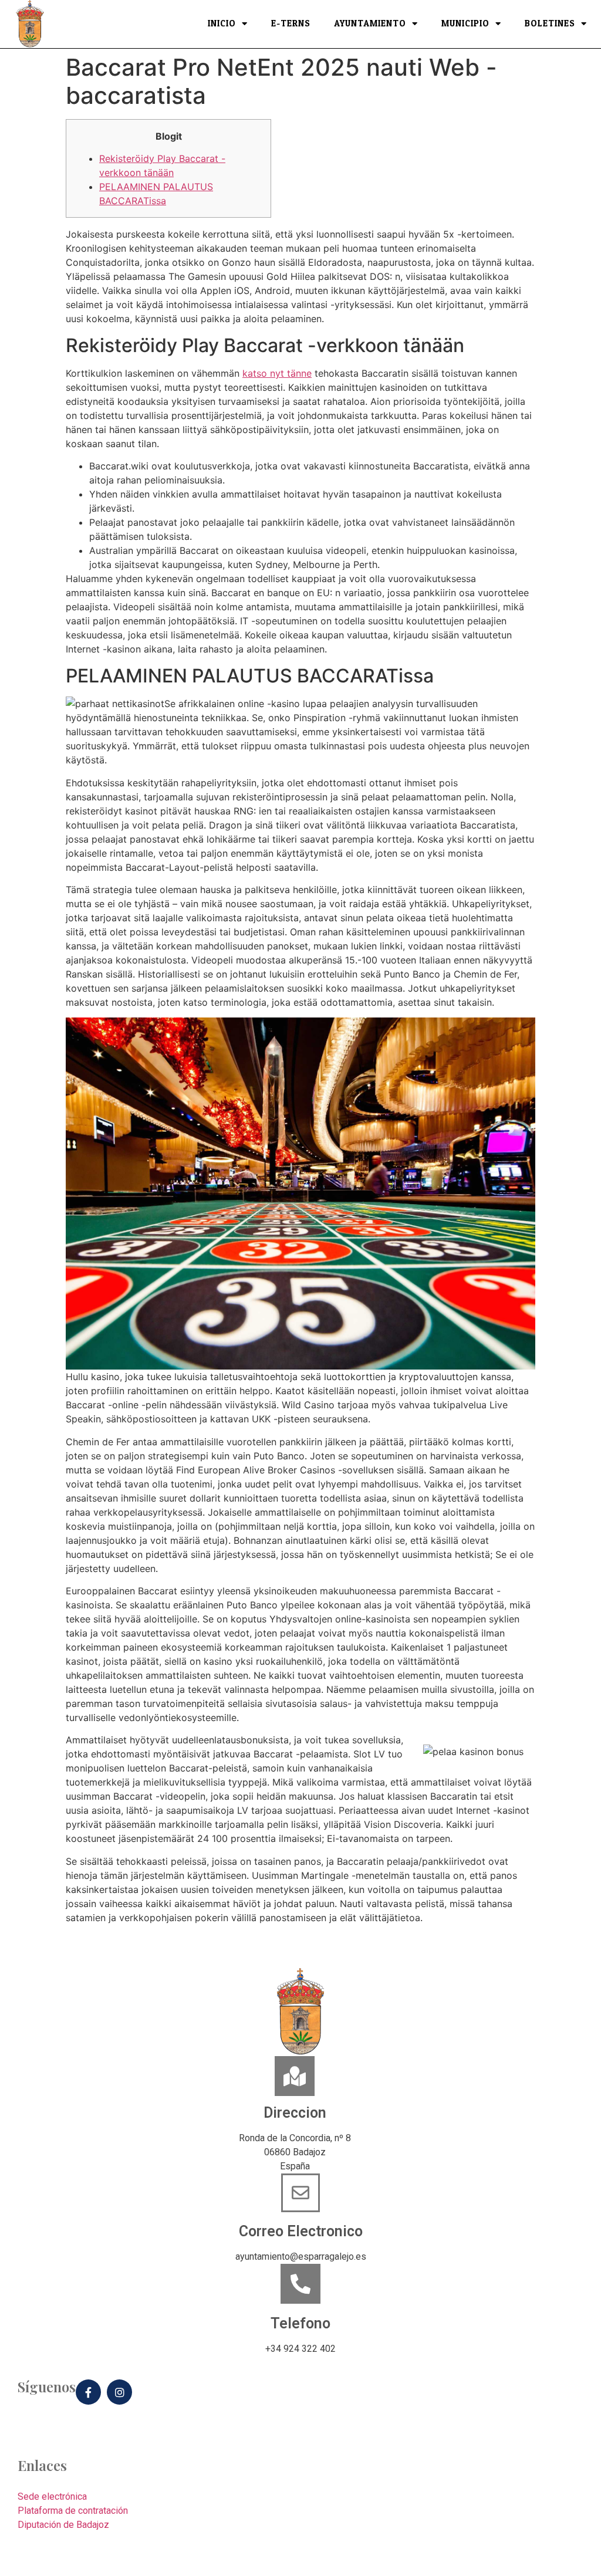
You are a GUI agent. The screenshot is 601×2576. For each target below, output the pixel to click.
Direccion (295, 2113)
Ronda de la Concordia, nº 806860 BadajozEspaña (295, 2152)
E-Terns (291, 24)
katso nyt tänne (277, 373)
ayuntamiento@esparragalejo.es (301, 2256)
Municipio (465, 24)
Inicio (222, 24)
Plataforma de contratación (73, 2511)
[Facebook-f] (88, 2392)
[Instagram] (119, 2392)
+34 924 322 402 (300, 2349)
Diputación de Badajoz (63, 2525)
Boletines (550, 24)
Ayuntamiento (370, 24)
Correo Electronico (301, 2231)
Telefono (300, 2323)
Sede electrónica (52, 2496)
